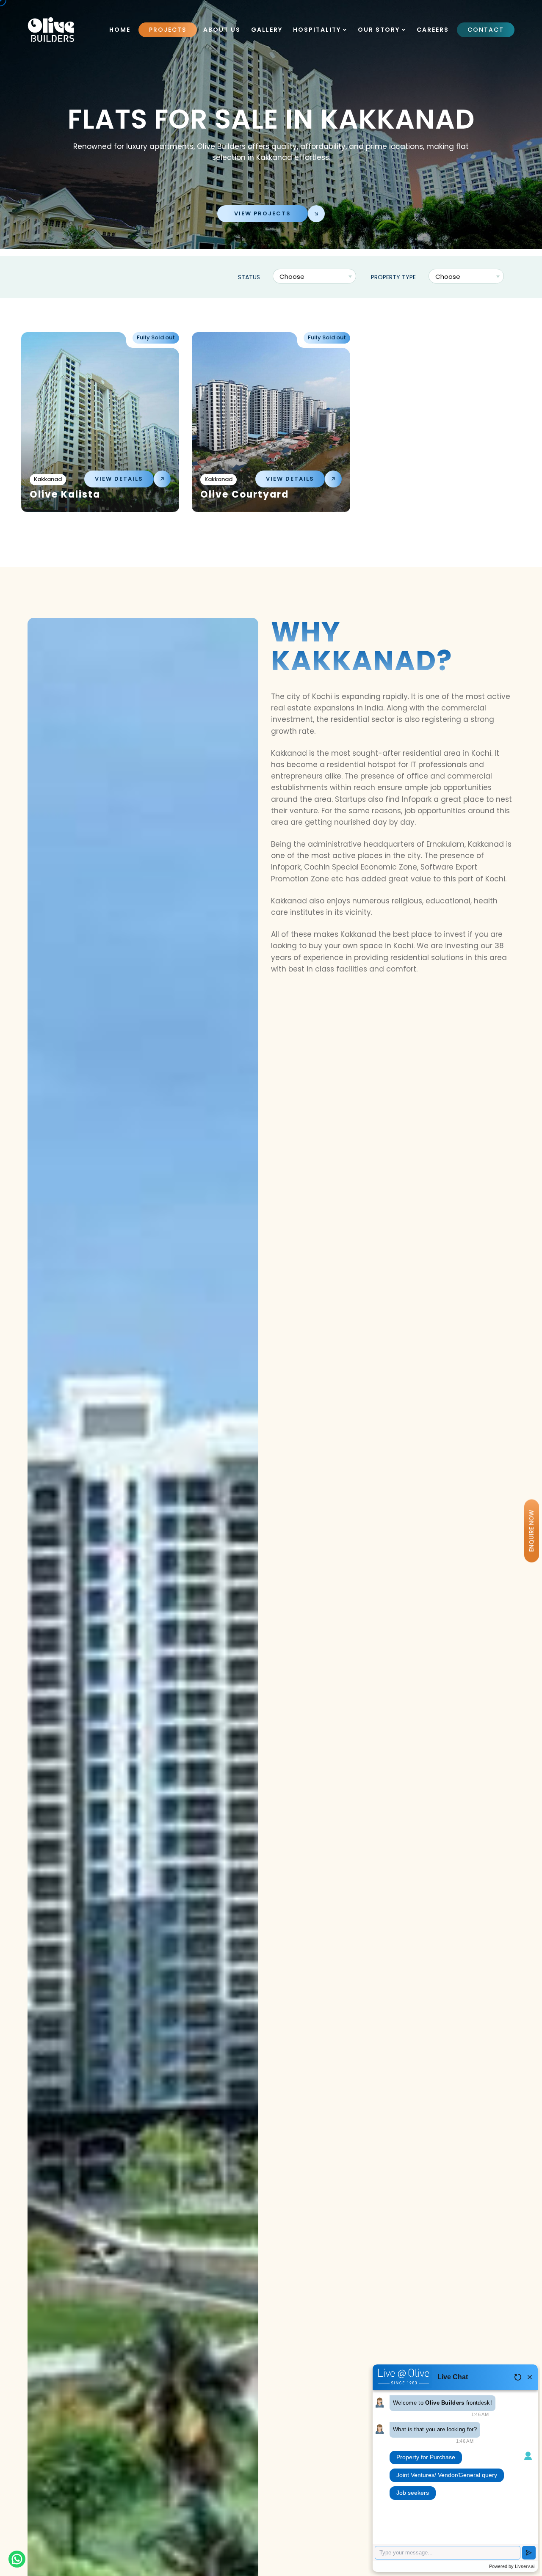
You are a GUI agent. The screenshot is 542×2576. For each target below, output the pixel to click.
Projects (168, 30)
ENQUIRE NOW (531, 1531)
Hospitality (318, 30)
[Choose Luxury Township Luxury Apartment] (467, 277)
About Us (222, 30)
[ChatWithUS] (17, 2559)
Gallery (267, 30)
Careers (433, 30)
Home (120, 30)
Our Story (380, 30)
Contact (486, 30)
